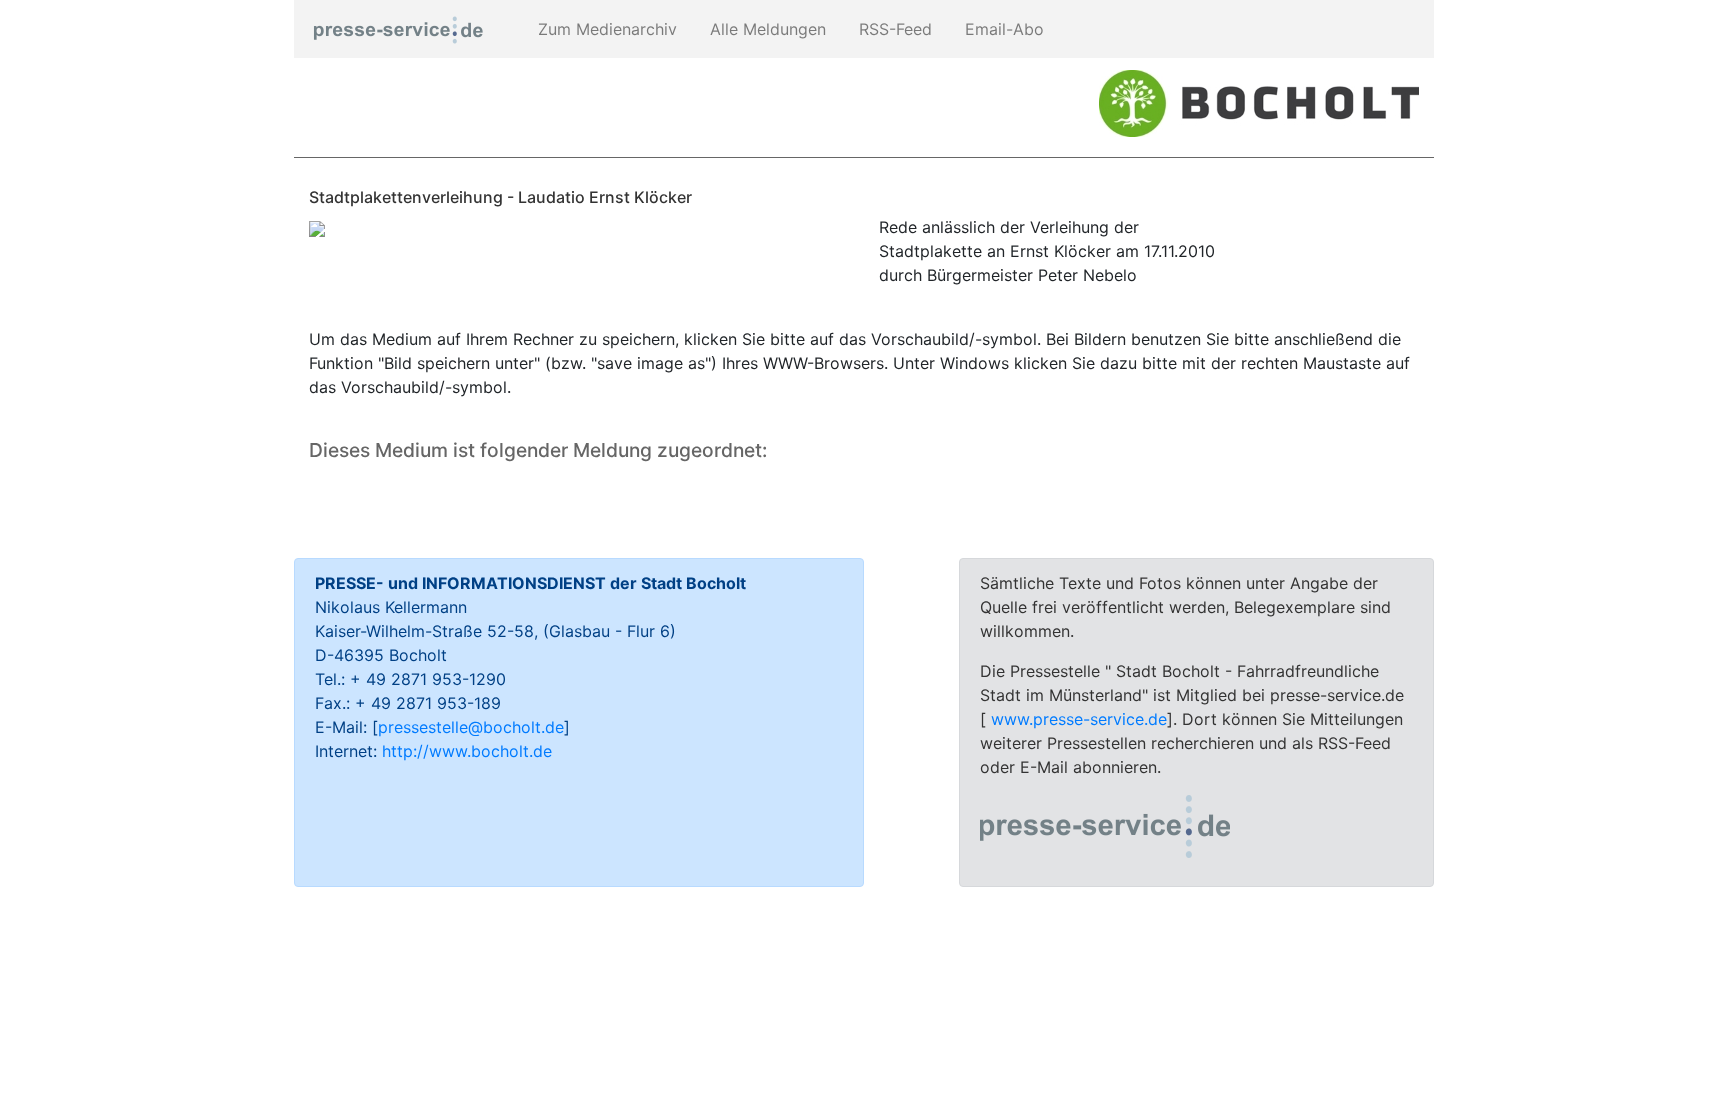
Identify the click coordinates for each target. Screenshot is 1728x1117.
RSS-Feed (893, 29)
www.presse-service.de (1079, 719)
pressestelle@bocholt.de (471, 727)
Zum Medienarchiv (605, 29)
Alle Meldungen (765, 29)
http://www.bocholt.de (467, 751)
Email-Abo (1002, 29)
